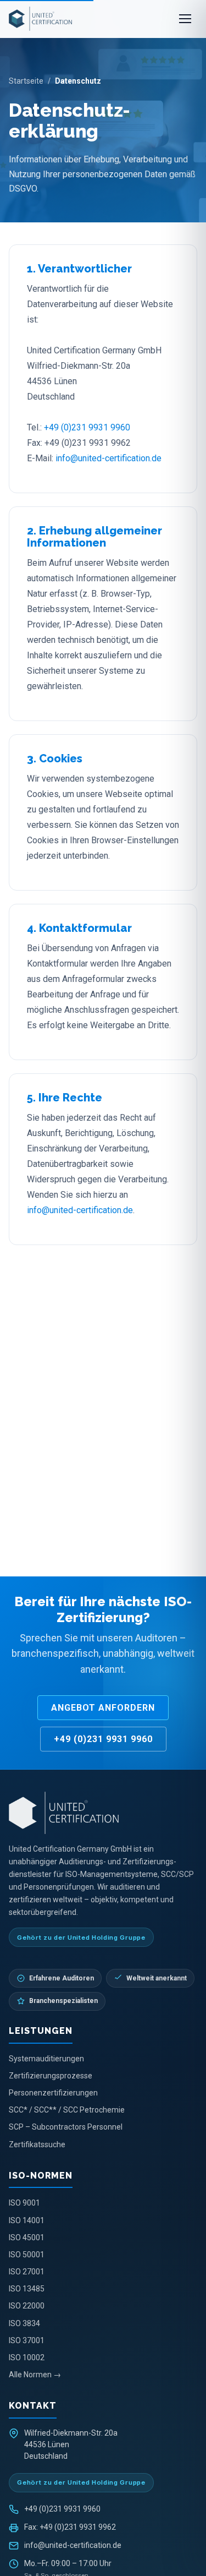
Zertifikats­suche (37, 2144)
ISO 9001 (24, 2203)
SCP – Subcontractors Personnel (66, 2127)
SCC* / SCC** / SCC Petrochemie (67, 2110)
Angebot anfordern (103, 1708)
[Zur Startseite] (103, 1813)
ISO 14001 (27, 2220)
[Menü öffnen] (185, 19)
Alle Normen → (35, 2375)
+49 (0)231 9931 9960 (87, 427)
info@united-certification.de (108, 458)
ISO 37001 (27, 2340)
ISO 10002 (27, 2357)
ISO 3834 (24, 2323)
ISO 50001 (27, 2255)
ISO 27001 (27, 2272)
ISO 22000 (27, 2306)
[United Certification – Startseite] (40, 19)
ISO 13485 (27, 2289)
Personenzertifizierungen (53, 2093)
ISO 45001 (27, 2237)
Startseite (26, 81)
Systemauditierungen (46, 2059)
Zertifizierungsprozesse (51, 2076)
